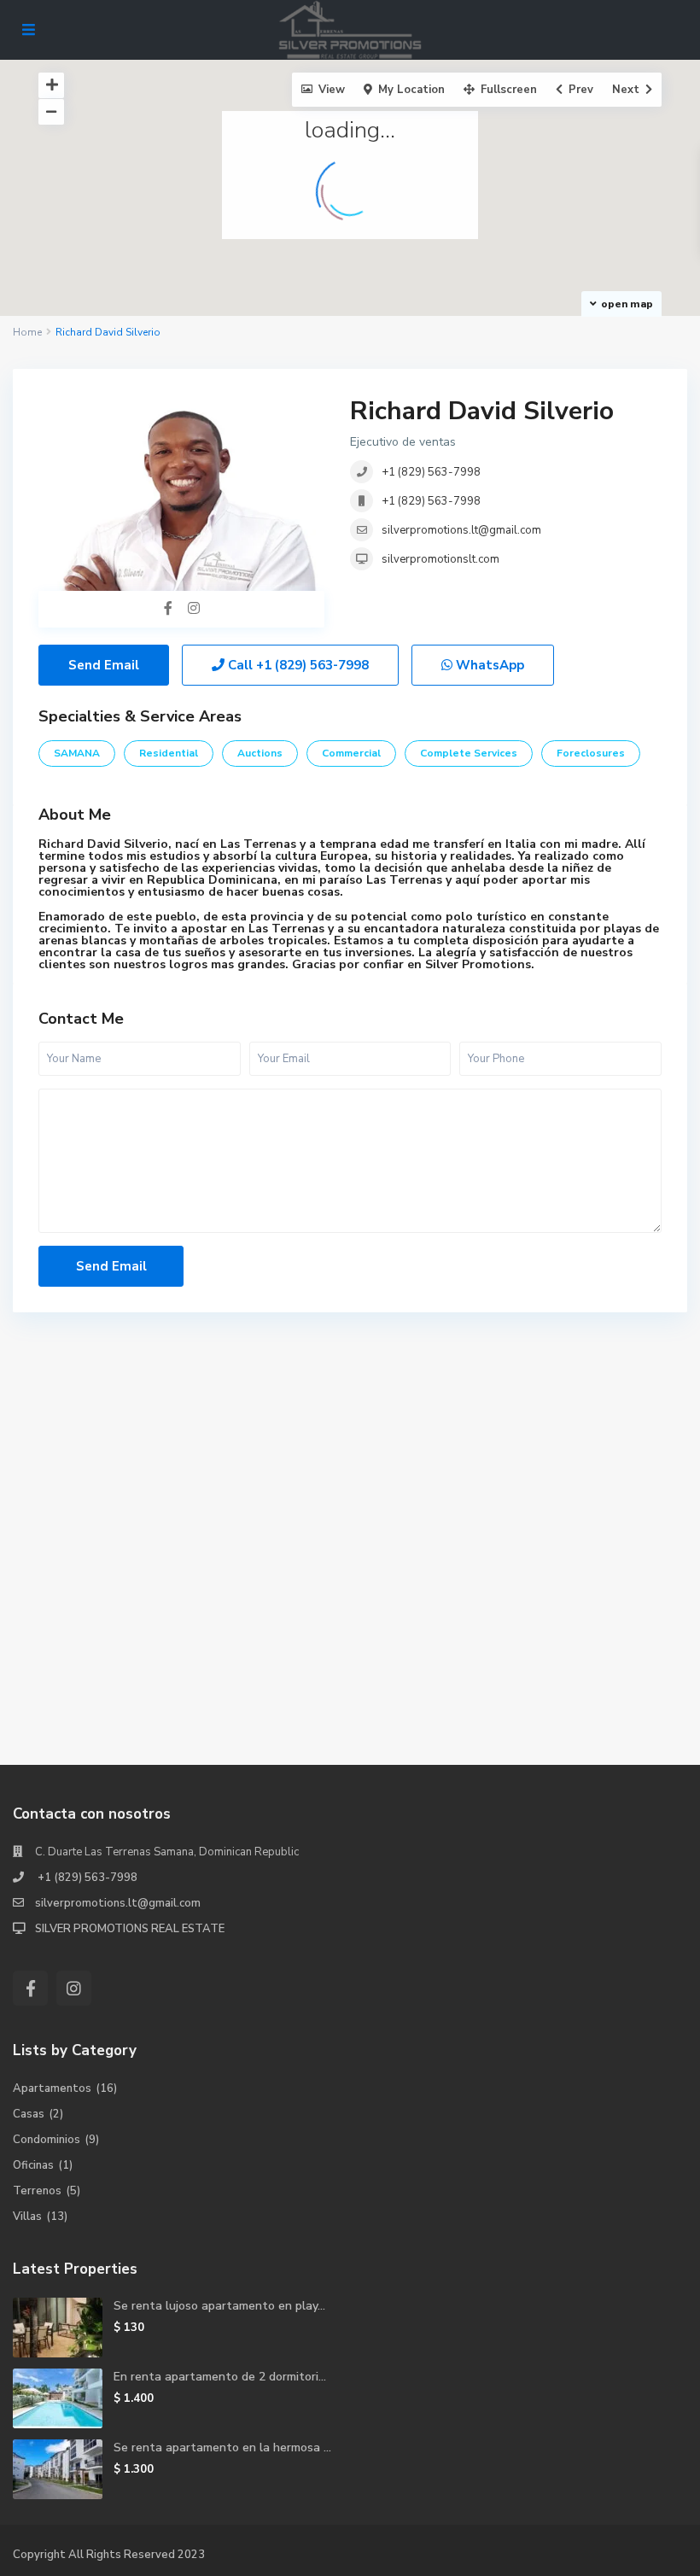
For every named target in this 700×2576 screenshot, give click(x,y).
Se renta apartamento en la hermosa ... (222, 2447)
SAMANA (77, 753)
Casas (29, 2114)
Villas (27, 2217)
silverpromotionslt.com (440, 559)
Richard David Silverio (482, 411)
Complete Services (469, 753)
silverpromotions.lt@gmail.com (461, 530)
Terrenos (37, 2191)
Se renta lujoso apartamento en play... (219, 2306)
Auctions (260, 753)
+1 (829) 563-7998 (431, 472)
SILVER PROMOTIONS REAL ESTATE (130, 1929)
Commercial (351, 753)
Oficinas (33, 2165)
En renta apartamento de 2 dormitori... (220, 2377)
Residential (169, 753)
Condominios (47, 2140)
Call (297, 665)
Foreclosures (591, 753)
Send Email (104, 665)
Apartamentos (52, 2088)
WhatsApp (488, 665)
